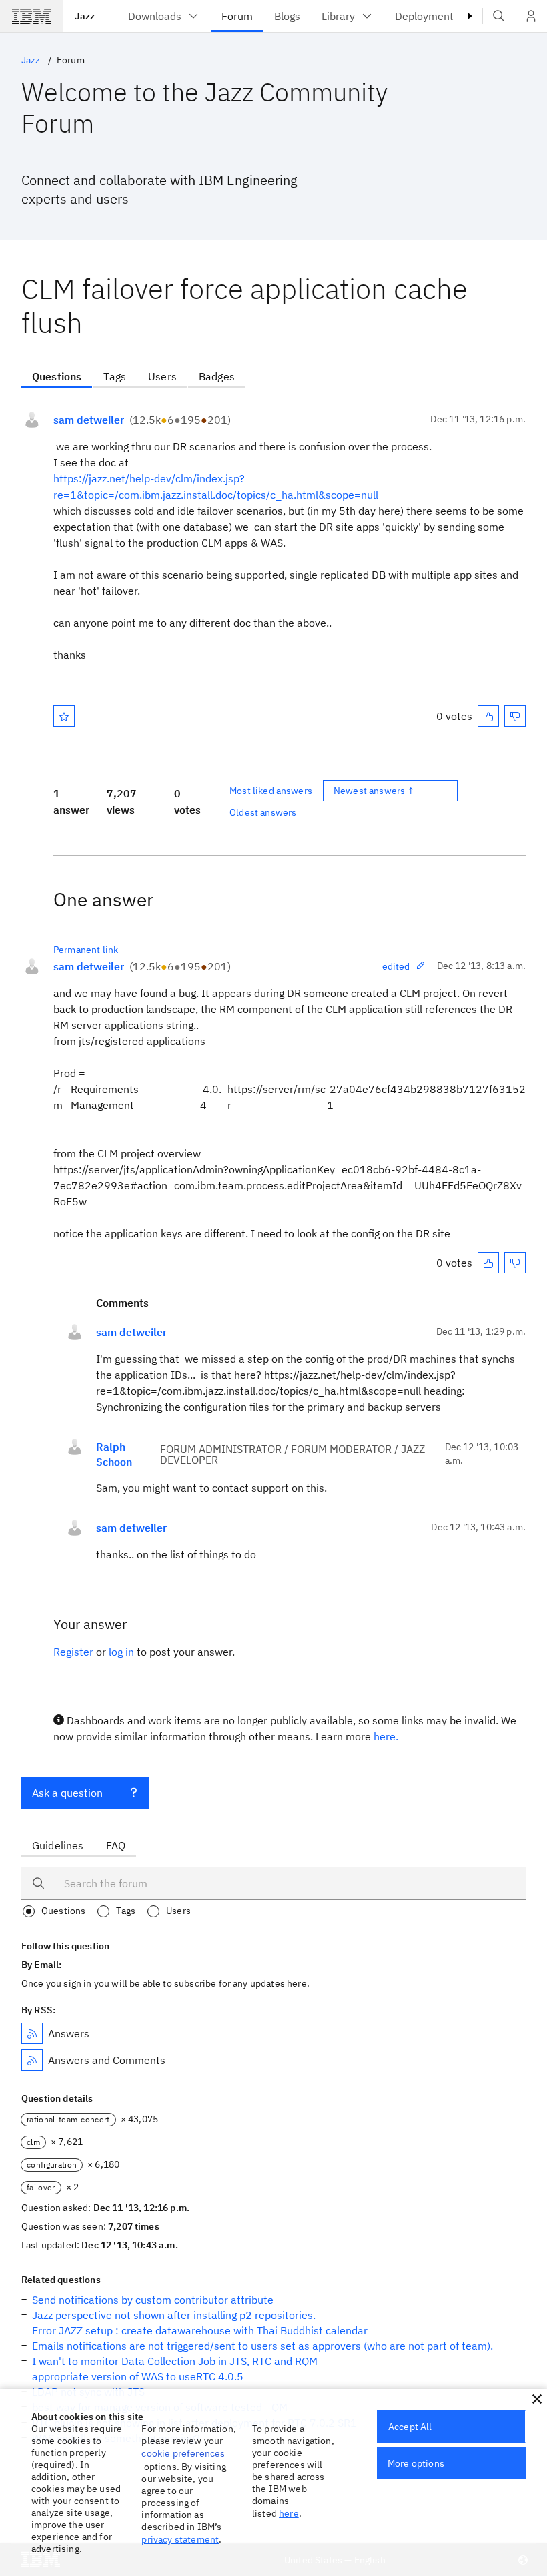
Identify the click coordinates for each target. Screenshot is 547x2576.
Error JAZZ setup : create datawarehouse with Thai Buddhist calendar (200, 2330)
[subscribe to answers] (32, 2033)
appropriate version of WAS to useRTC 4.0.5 (138, 2376)
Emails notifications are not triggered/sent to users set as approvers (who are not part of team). (262, 2346)
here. (386, 1736)
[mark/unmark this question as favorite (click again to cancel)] (64, 716)
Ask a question (67, 1793)
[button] (537, 2399)
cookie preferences (183, 2453)
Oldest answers (263, 812)
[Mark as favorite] (64, 716)
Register (73, 1652)
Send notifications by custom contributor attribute (153, 2300)
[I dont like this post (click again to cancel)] (515, 716)
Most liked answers (271, 791)
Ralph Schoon (114, 1454)
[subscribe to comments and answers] (32, 2060)
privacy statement (180, 2539)
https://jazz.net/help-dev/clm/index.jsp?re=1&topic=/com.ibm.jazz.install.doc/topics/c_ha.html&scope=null (216, 487)
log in (121, 1652)
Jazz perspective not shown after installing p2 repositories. (174, 2315)
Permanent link (86, 950)
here (289, 2513)
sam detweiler (89, 420)
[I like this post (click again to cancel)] (488, 716)
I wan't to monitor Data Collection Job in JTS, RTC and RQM (175, 2361)
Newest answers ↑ (374, 791)
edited (396, 966)
